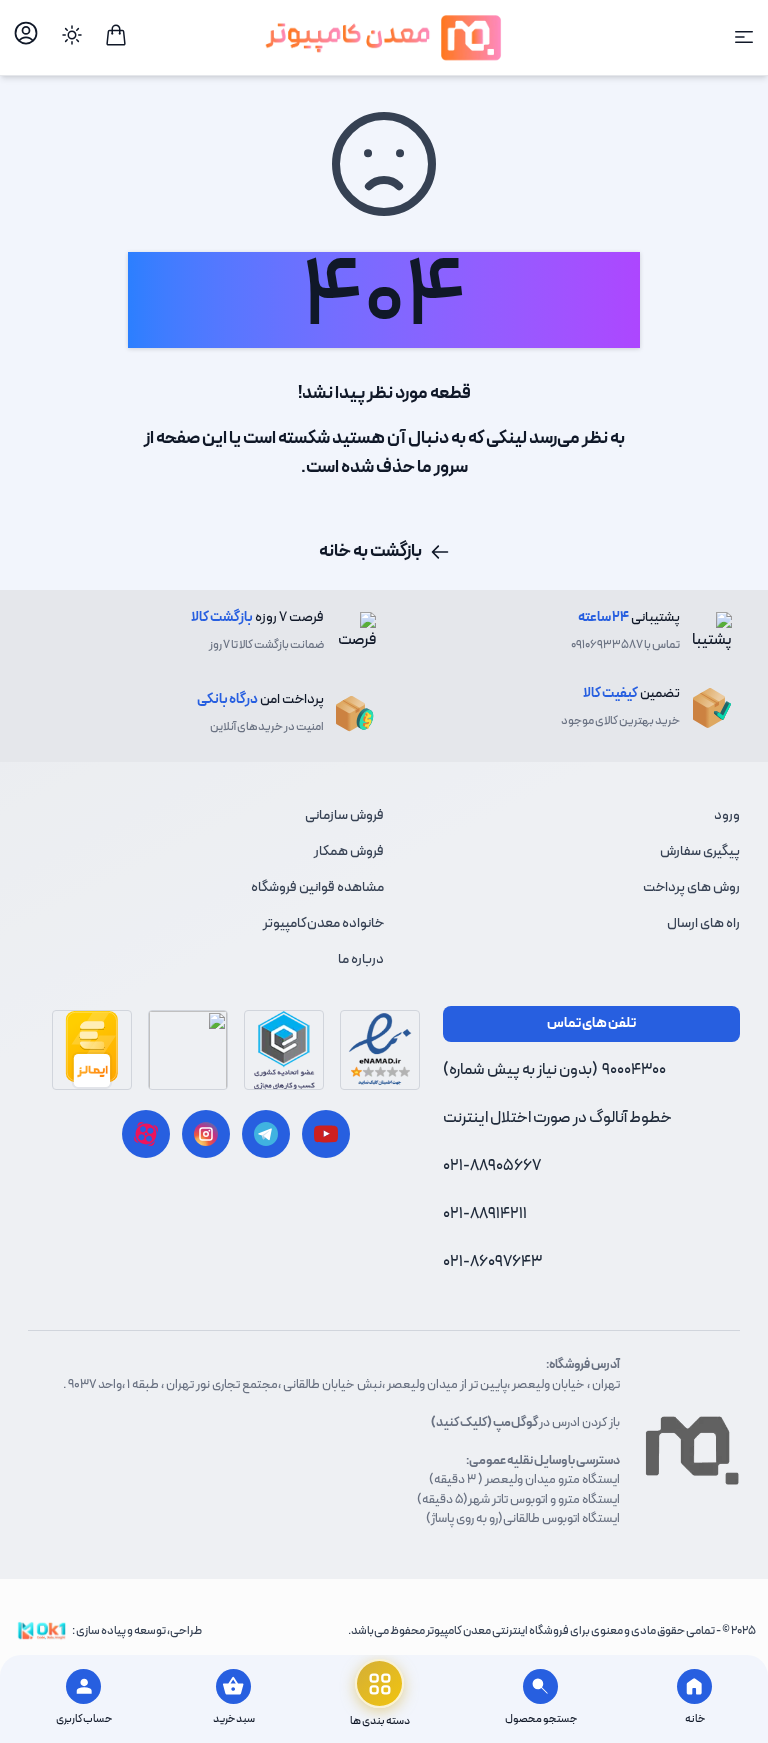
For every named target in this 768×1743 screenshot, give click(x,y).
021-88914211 (485, 1214)
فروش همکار (349, 851)
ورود (727, 815)
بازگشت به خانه (370, 551)
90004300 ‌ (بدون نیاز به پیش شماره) (554, 1070)
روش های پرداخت (691, 887)
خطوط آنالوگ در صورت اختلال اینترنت (557, 1118)
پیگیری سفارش (700, 851)
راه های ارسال (703, 923)
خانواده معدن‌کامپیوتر (323, 923)
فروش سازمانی (344, 815)
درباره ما (361, 959)
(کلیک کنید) (461, 1422)
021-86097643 (492, 1262)
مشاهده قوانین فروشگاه (317, 887)
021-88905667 (492, 1166)
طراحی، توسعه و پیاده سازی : (137, 1631)
